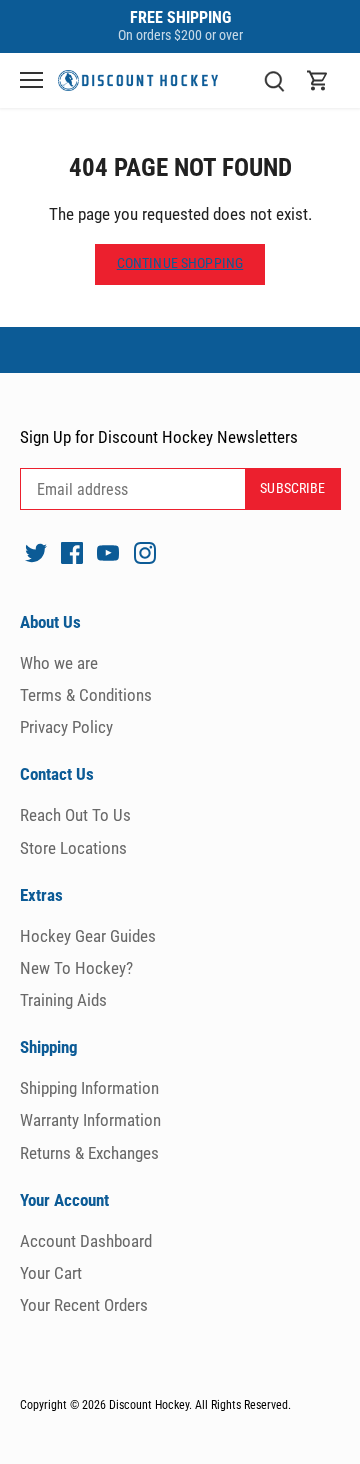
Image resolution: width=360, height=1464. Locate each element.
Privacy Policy (66, 727)
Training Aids (63, 1000)
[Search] (274, 80)
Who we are (59, 663)
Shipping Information (89, 1088)
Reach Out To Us (75, 815)
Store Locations (73, 848)
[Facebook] (72, 552)
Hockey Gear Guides (88, 936)
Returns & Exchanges (89, 1153)
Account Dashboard (86, 1241)
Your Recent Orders (84, 1305)
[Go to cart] (318, 80)
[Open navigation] (31, 80)
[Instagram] (145, 552)
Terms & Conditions (86, 695)
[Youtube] (108, 552)
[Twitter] (36, 552)
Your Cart (51, 1273)
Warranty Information (90, 1120)
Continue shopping (180, 263)
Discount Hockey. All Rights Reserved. (200, 1405)
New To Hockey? (76, 968)
